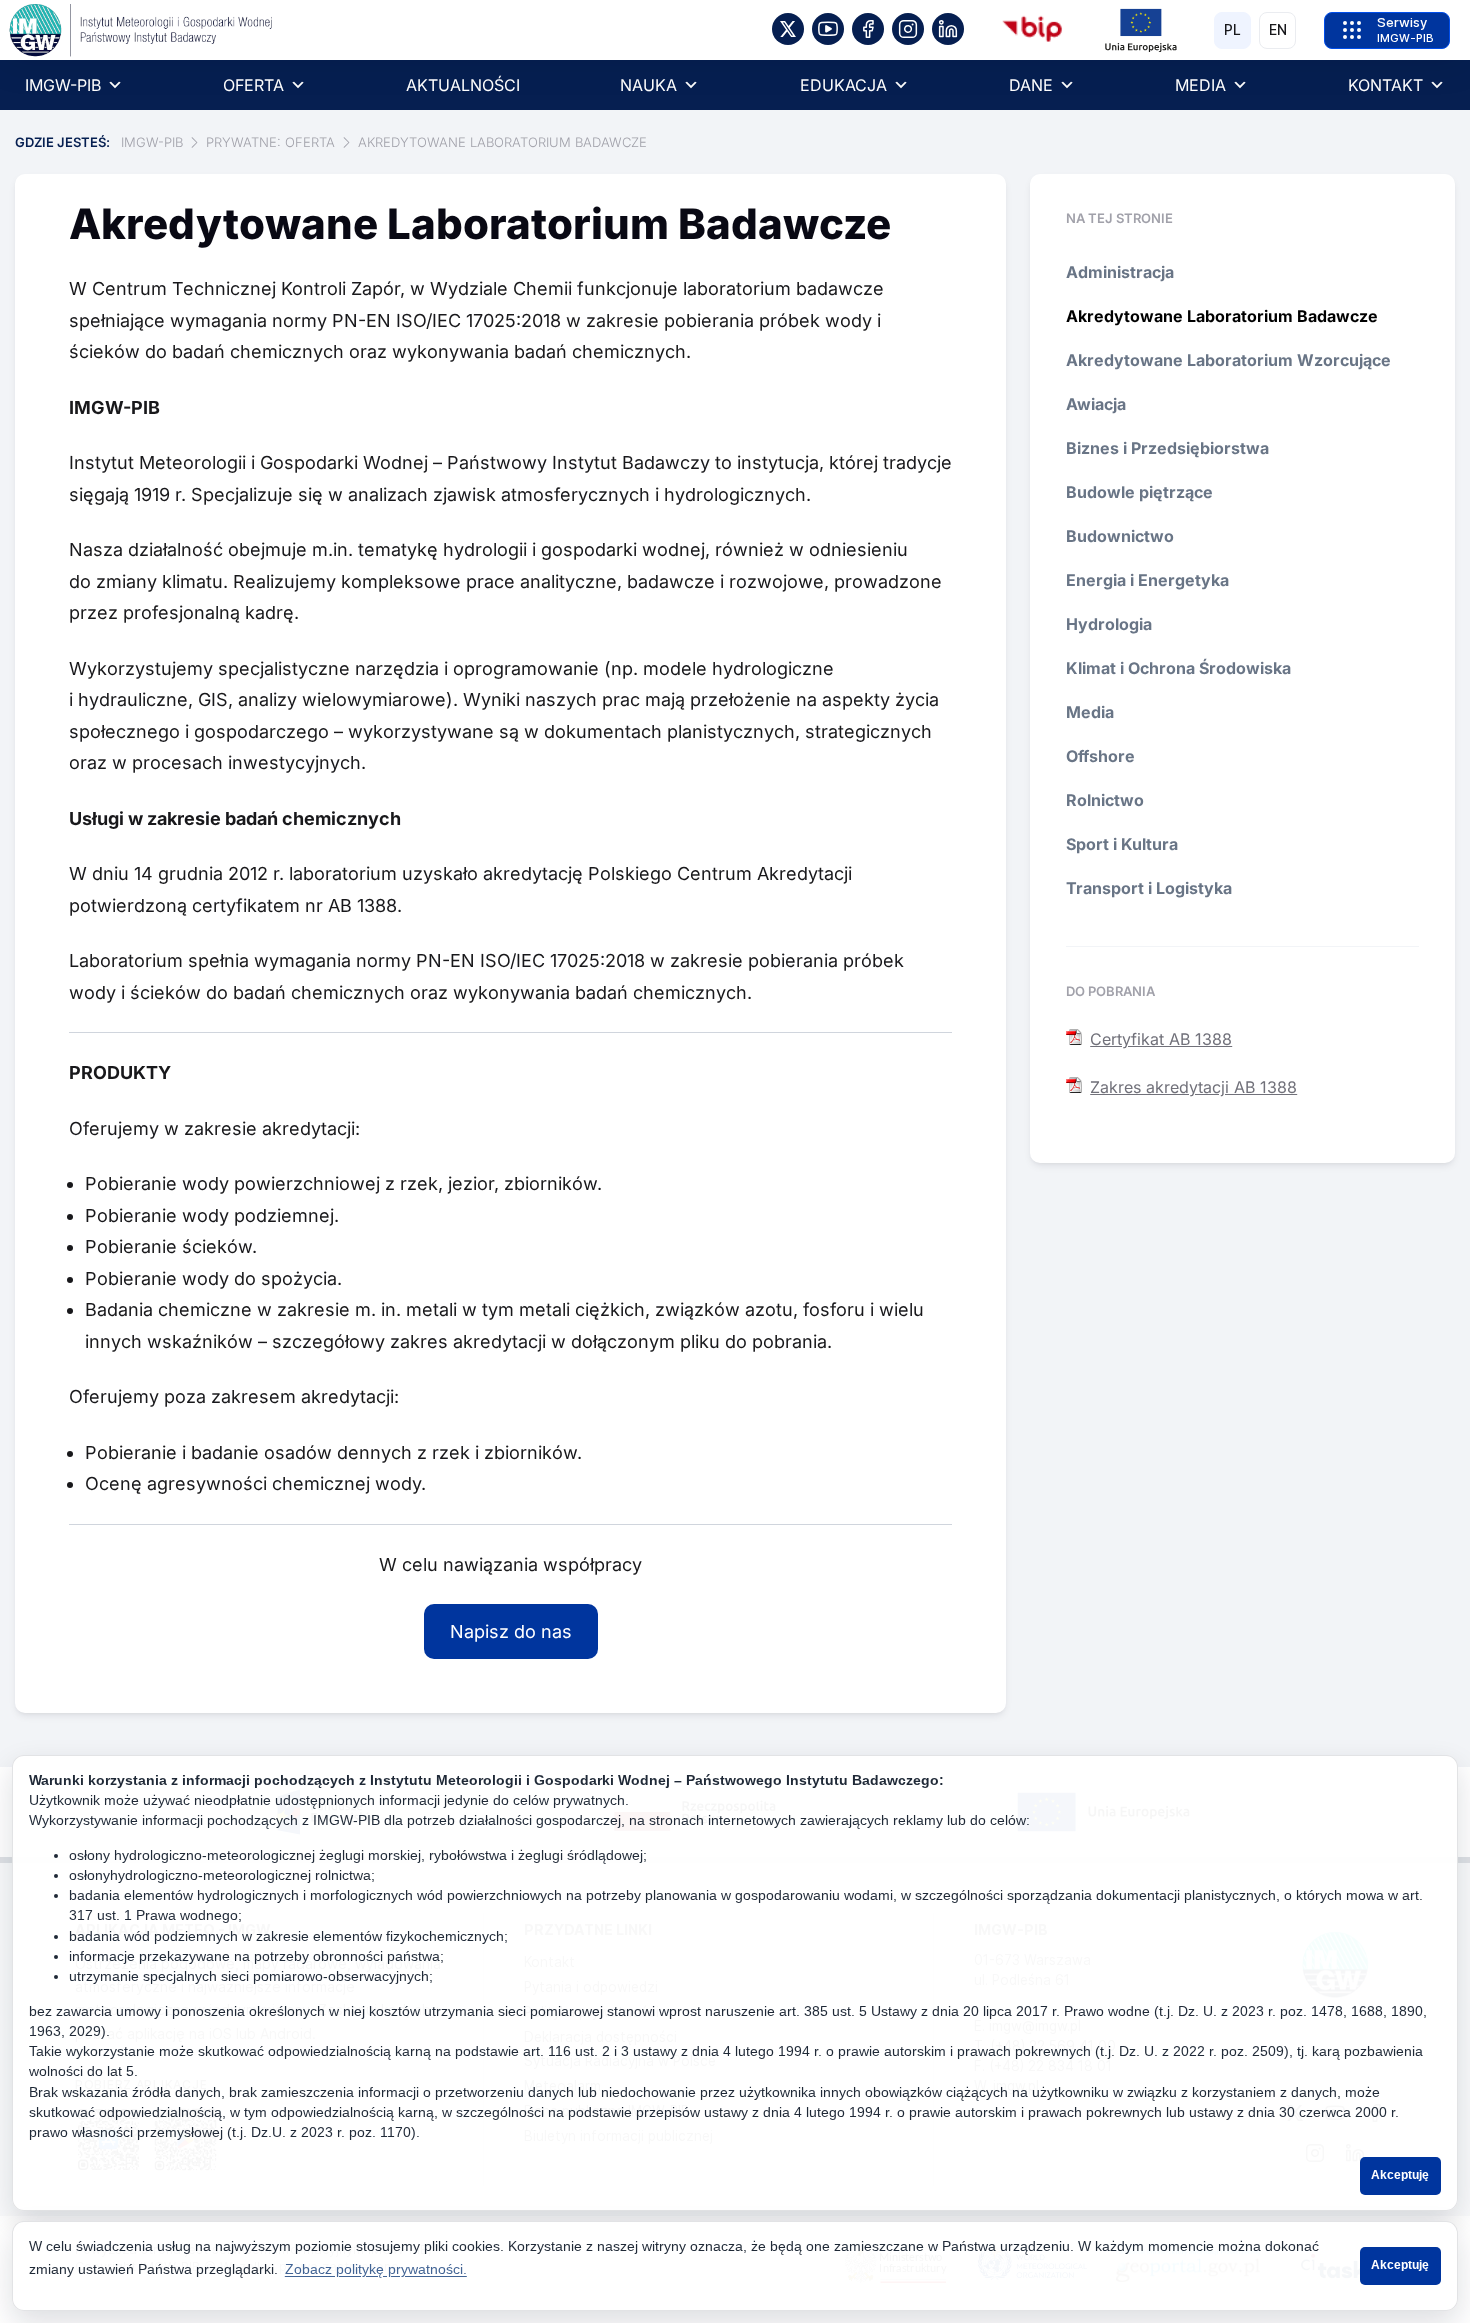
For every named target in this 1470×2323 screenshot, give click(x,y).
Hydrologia (1109, 624)
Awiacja (1096, 404)
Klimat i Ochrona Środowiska (1178, 668)
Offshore (1100, 756)
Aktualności (463, 85)
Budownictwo (1120, 536)
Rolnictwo (1105, 800)
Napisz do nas (511, 1631)
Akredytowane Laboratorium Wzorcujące (1228, 360)
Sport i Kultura (1122, 844)
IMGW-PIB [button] (63, 85)
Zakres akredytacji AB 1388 (1193, 1087)
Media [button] (1200, 85)
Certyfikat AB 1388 (1161, 1039)
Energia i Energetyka (1147, 580)
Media (1090, 712)
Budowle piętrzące (1139, 492)
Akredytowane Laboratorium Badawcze (1222, 316)
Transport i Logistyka (1149, 888)
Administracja (1120, 272)
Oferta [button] (253, 85)
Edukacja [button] (843, 85)
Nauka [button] (648, 85)
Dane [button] (1031, 85)
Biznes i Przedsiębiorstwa (1167, 448)
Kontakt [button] (1385, 85)
